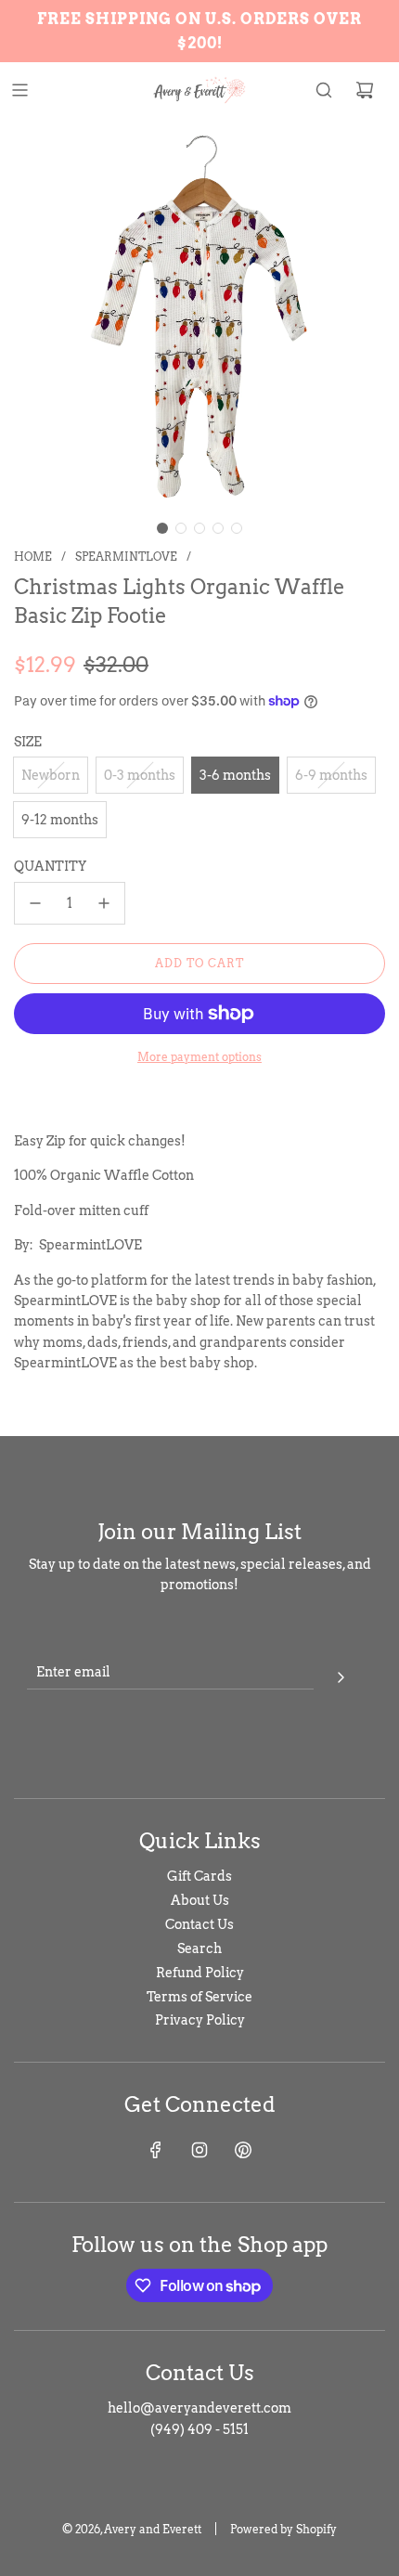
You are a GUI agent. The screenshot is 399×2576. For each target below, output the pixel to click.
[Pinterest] (243, 2150)
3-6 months (235, 775)
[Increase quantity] (104, 903)
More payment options (199, 1057)
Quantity (50, 866)
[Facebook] (156, 2150)
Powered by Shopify (283, 2529)
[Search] (324, 90)
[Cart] (365, 90)
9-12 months (60, 820)
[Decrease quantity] (35, 903)
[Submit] (341, 1675)
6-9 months (331, 775)
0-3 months (140, 775)
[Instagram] (199, 2150)
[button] (162, 528)
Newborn (51, 775)
